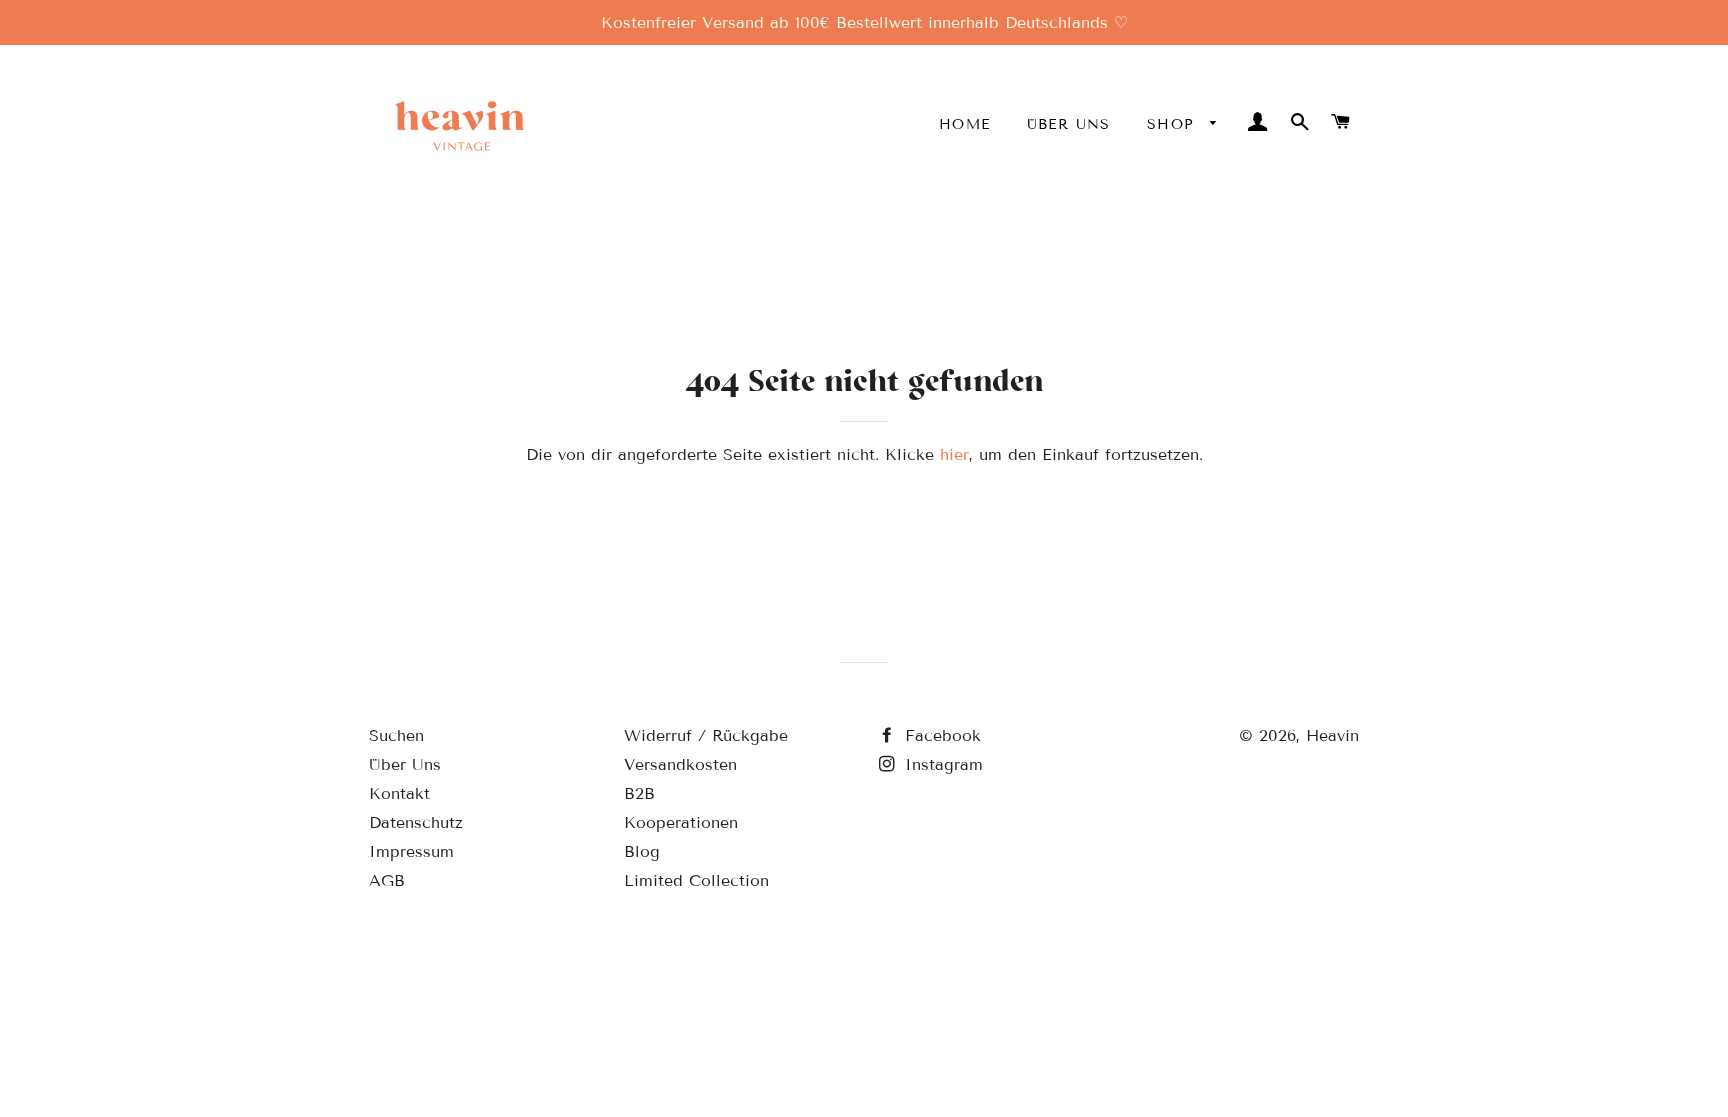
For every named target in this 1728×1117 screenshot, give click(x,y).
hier (954, 454)
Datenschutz (416, 822)
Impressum (411, 851)
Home (965, 124)
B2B (639, 793)
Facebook (940, 735)
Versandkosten (680, 764)
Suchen (396, 735)
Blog (642, 851)
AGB (387, 880)
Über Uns (1069, 124)
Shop (1174, 124)
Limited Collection (696, 880)
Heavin (1332, 735)
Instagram (941, 764)
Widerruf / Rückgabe (706, 735)
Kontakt (399, 793)
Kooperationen (681, 822)
